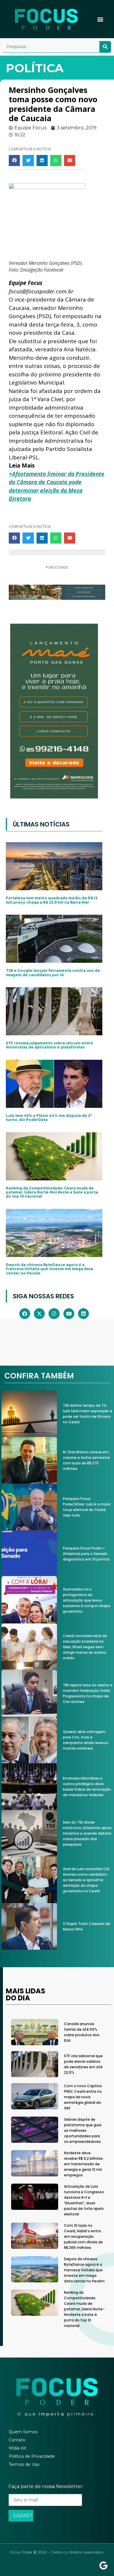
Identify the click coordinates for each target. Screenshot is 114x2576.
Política (35, 68)
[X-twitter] (39, 1314)
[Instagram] (54, 1314)
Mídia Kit (18, 2448)
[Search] (105, 47)
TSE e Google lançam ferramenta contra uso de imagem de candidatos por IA (53, 973)
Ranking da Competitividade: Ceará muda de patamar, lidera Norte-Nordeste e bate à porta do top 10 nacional (52, 1192)
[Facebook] (25, 1314)
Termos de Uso (24, 2464)
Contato (17, 2440)
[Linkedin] (83, 1314)
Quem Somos (23, 2432)
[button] (100, 19)
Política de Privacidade (32, 2456)
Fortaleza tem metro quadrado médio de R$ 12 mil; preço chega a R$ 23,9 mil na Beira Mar (52, 900)
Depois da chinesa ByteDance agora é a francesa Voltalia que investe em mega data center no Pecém (49, 1269)
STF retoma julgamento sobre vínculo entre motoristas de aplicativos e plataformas (49, 1045)
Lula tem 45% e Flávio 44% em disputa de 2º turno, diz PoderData (49, 1118)
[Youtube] (69, 1314)
